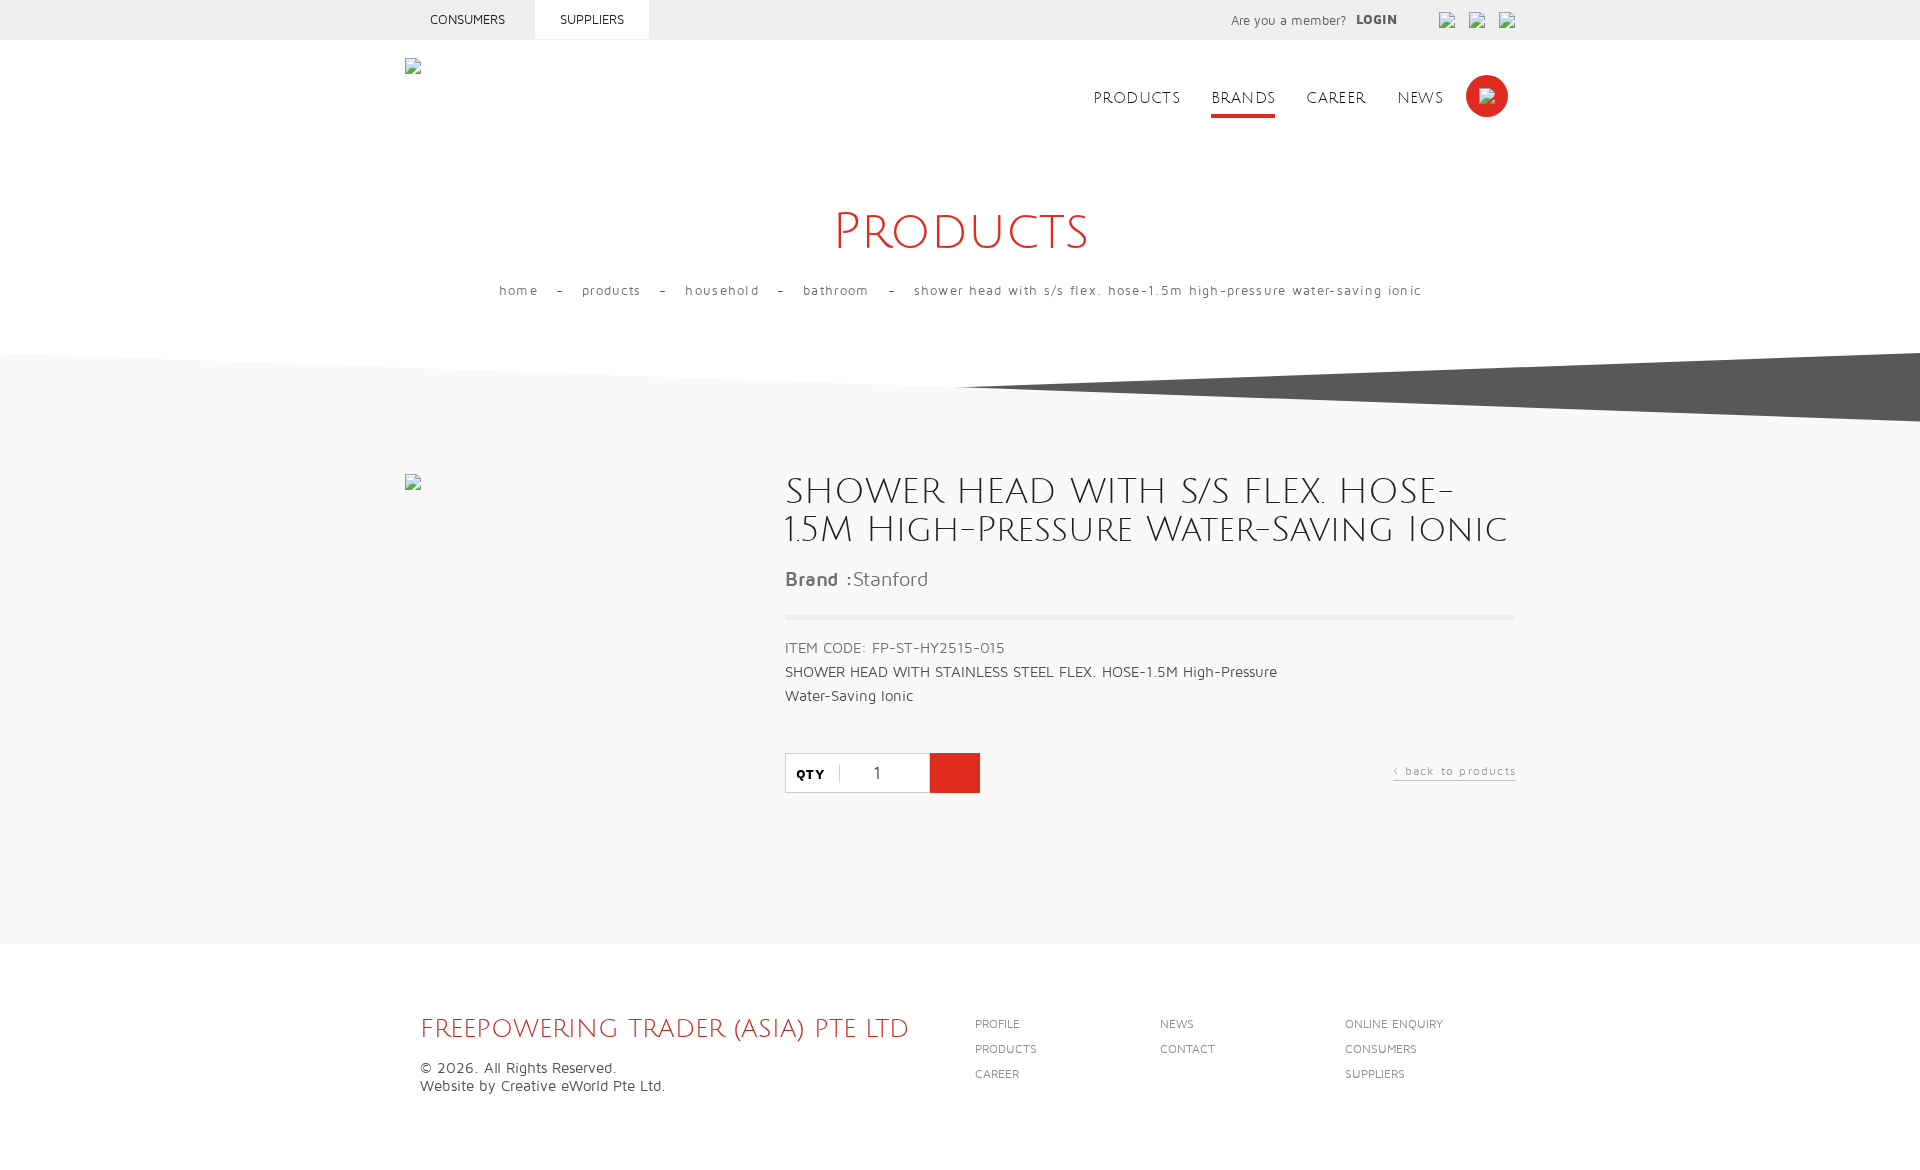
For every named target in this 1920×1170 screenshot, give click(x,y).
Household (722, 291)
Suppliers (592, 20)
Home (518, 291)
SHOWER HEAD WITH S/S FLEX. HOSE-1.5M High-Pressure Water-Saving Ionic (1168, 291)
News (1420, 98)
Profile (997, 1024)
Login (1376, 20)
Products (1136, 98)
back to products (1454, 773)
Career (1335, 98)
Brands (1243, 98)
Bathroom (836, 291)
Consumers (467, 20)
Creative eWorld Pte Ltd (581, 1086)
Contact (1187, 1049)
